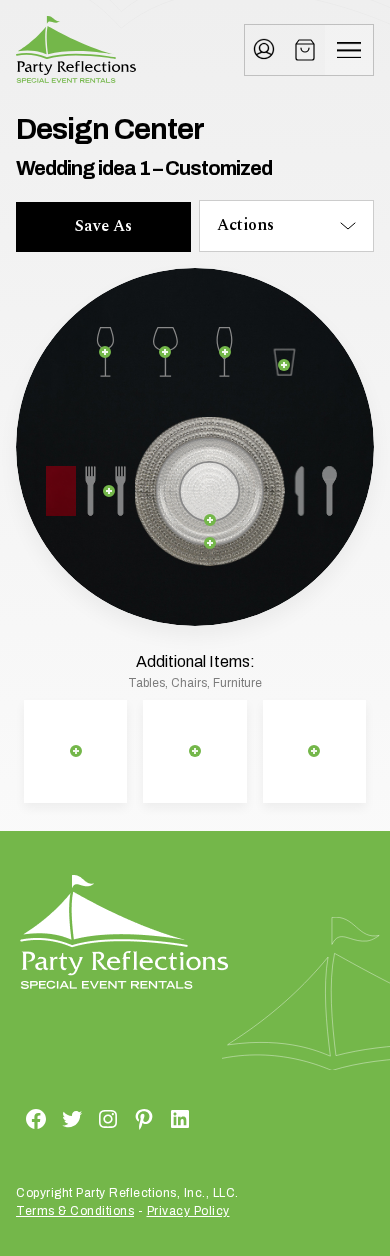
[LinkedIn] (156, 1118)
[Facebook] (12, 1118)
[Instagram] (84, 1118)
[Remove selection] (105, 352)
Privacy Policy (188, 1211)
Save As (103, 226)
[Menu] (349, 50)
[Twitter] (48, 1118)
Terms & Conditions (75, 1211)
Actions (245, 225)
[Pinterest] (120, 1118)
